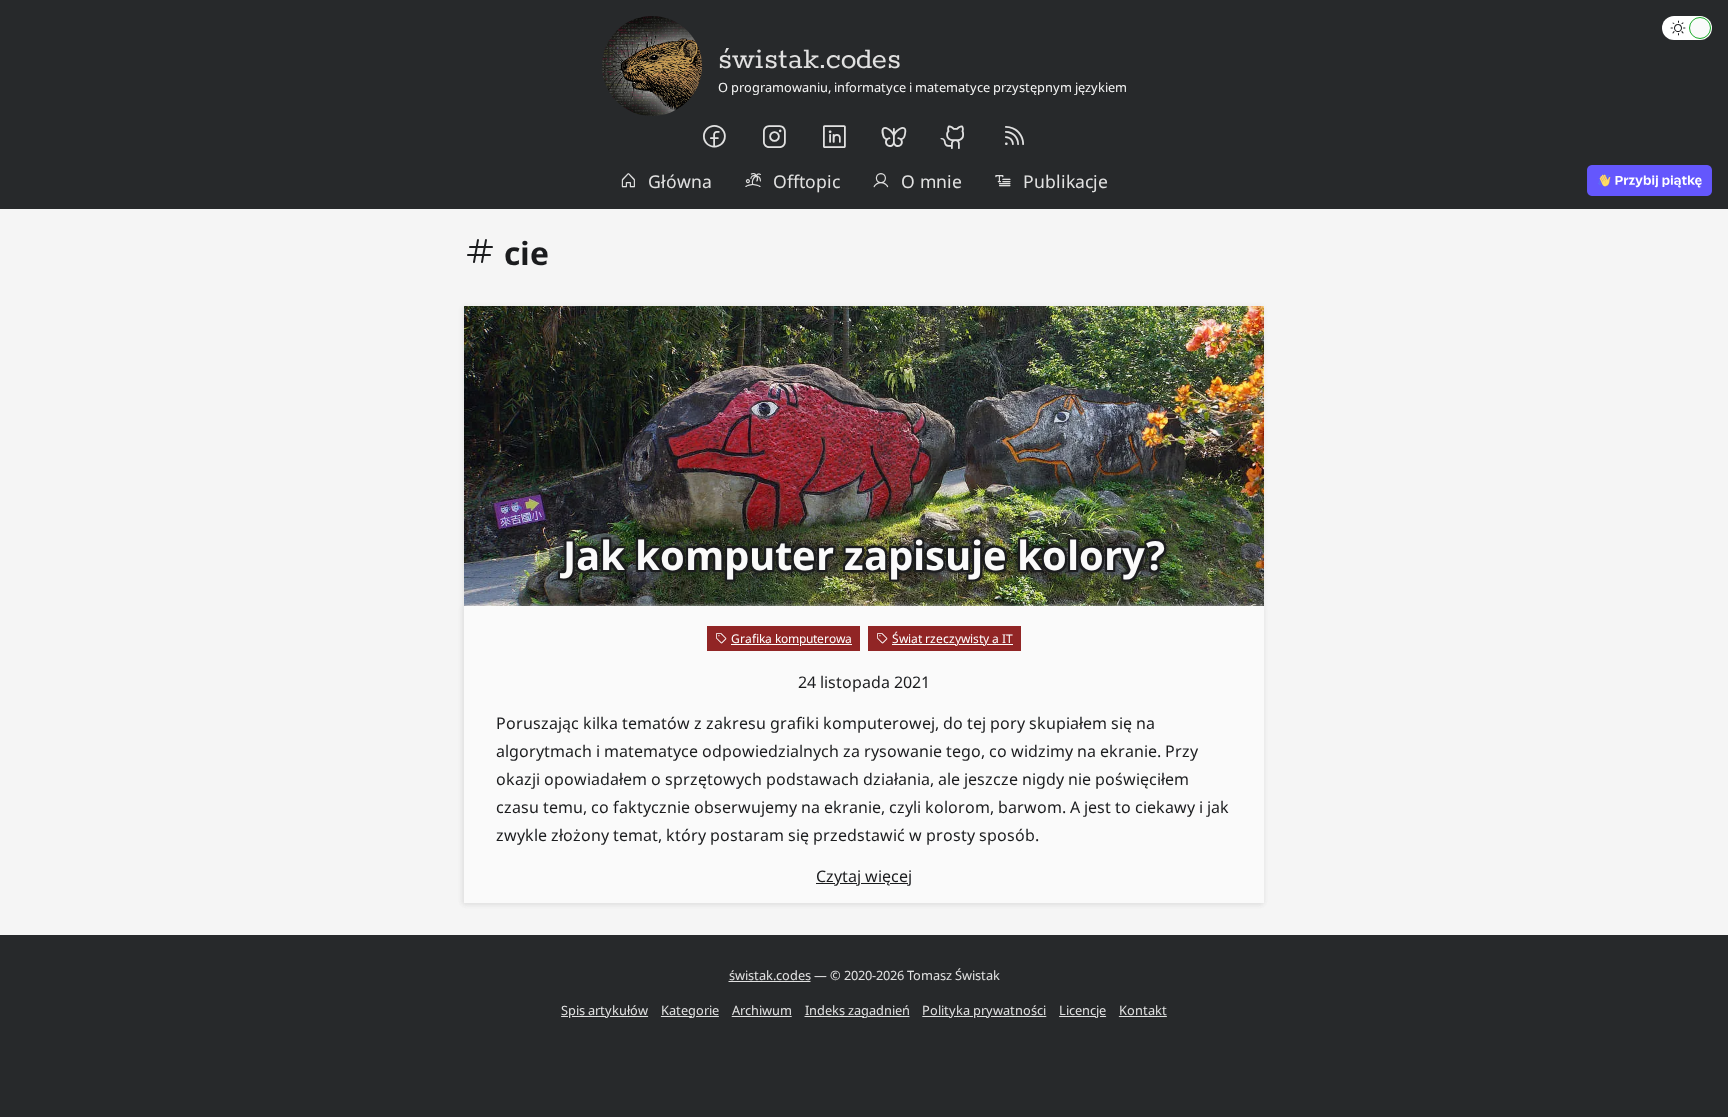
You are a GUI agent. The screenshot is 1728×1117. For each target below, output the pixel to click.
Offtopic (806, 181)
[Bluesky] (894, 137)
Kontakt (1143, 1010)
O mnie (931, 181)
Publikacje (1065, 181)
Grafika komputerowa (791, 638)
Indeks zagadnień (857, 1010)
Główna (680, 181)
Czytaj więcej (864, 876)
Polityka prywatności (984, 1010)
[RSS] (1014, 137)
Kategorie (690, 1010)
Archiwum (762, 1010)
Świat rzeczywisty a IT (952, 638)
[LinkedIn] (834, 137)
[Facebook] (714, 137)
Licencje (1082, 1010)
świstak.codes (770, 975)
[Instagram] (774, 137)
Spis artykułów (604, 1010)
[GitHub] (954, 137)
